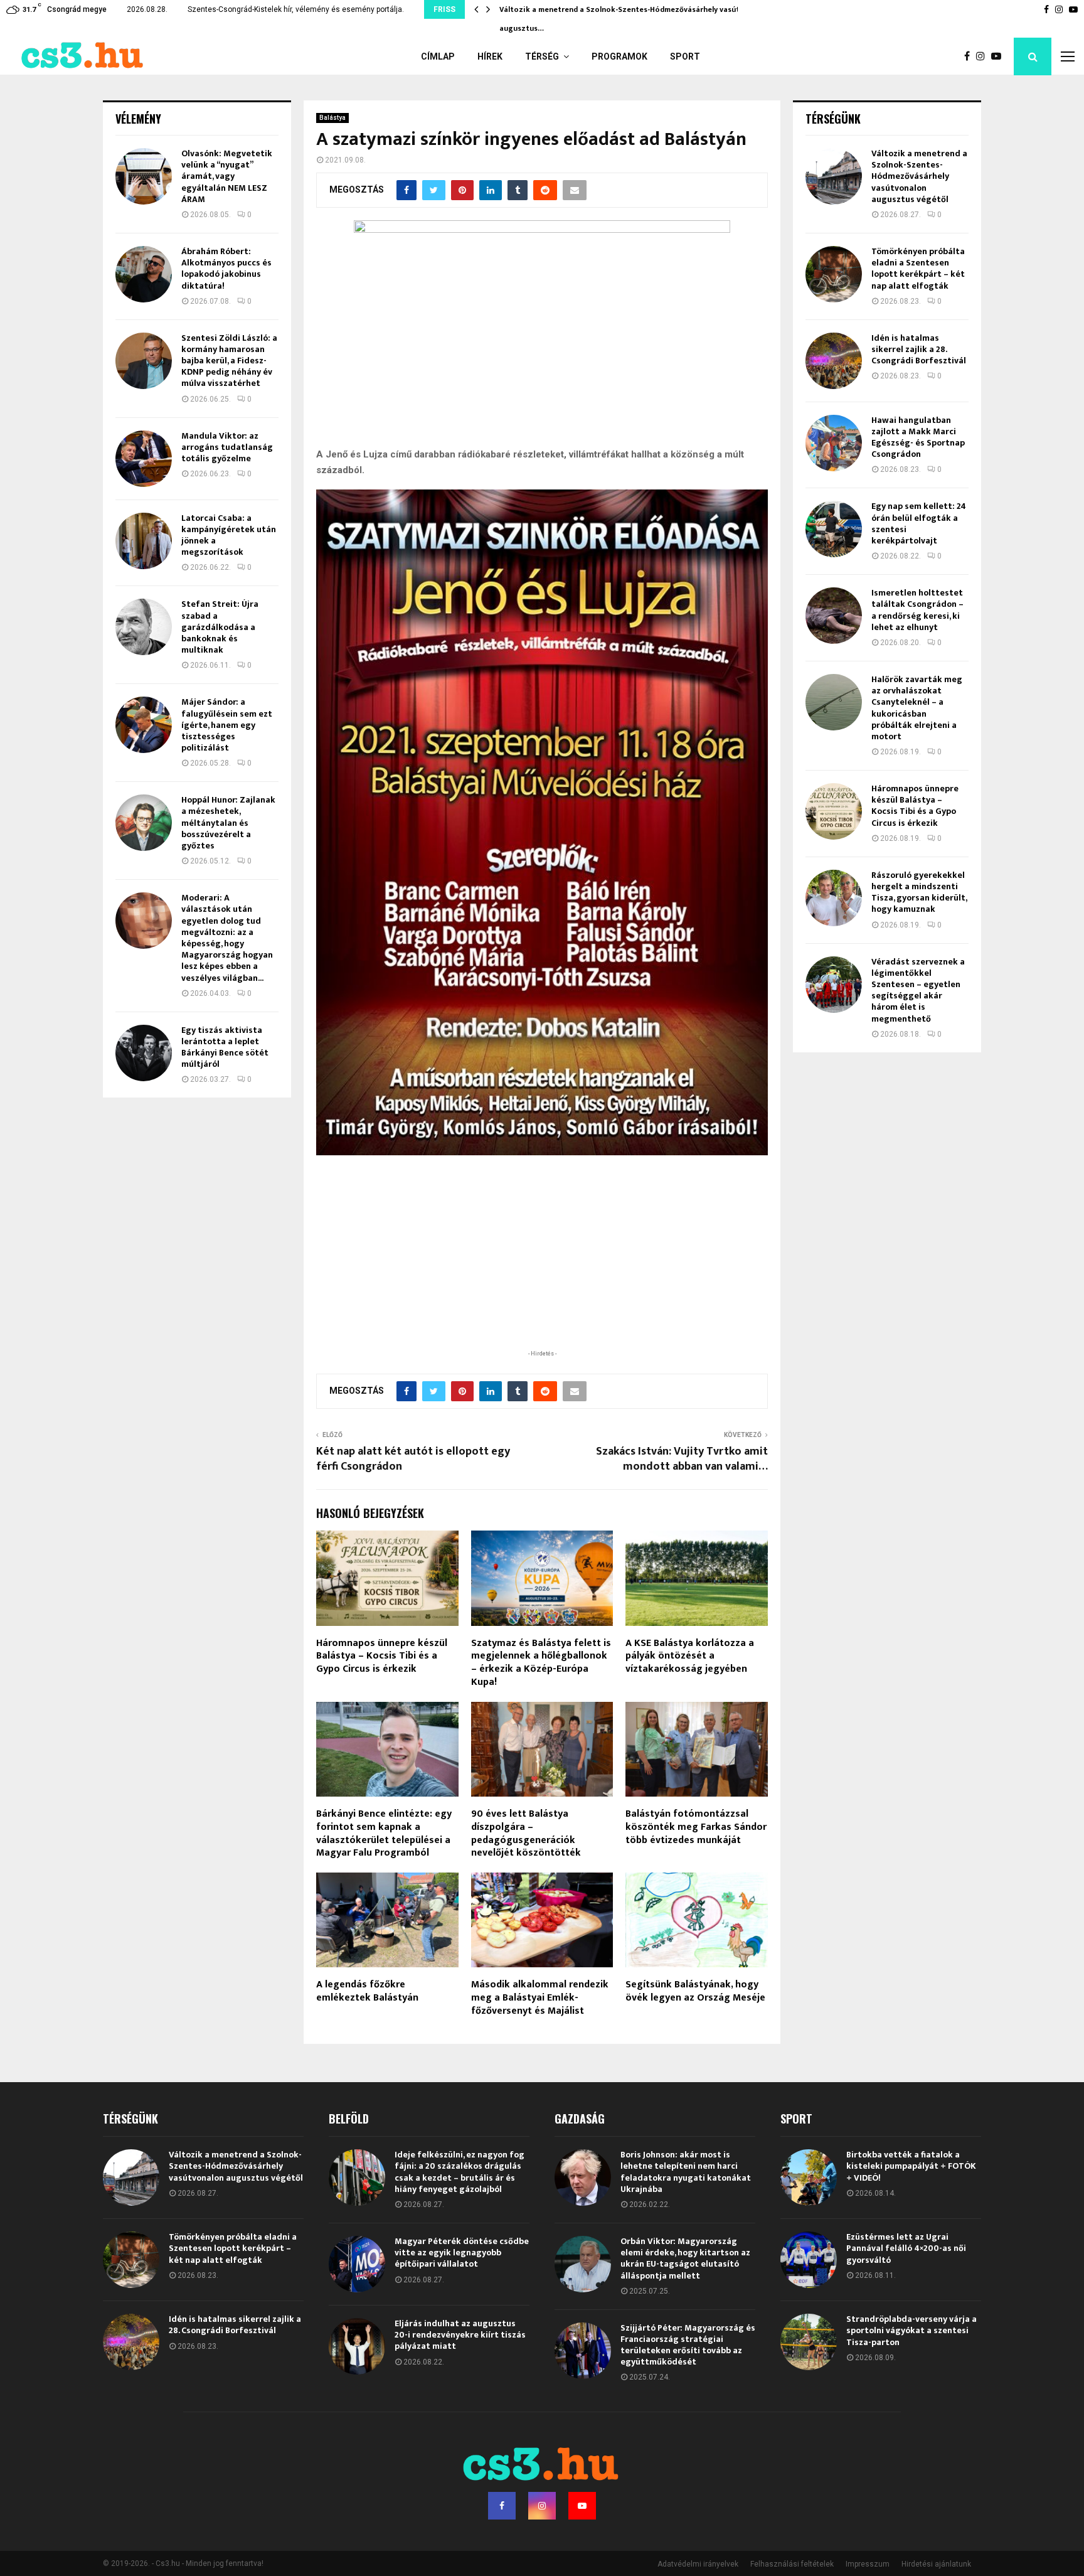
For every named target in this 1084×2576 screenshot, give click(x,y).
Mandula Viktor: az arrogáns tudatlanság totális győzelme (227, 447)
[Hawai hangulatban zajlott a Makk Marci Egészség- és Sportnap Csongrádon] (834, 443)
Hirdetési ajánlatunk (936, 2564)
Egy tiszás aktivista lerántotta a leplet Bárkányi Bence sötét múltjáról (225, 1047)
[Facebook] (970, 56)
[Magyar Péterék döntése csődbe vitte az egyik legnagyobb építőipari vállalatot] (357, 2264)
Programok (619, 56)
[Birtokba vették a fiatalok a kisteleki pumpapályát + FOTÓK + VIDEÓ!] (809, 2178)
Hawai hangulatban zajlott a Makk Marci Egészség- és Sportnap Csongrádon (918, 437)
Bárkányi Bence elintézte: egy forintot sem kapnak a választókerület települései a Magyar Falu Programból (384, 1833)
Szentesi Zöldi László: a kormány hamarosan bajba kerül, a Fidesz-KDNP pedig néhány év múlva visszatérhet (229, 361)
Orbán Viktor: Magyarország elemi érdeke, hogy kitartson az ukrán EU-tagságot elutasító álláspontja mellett (685, 2258)
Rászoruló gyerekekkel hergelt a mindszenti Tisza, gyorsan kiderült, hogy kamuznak (919, 892)
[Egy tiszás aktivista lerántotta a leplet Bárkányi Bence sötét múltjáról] (144, 1053)
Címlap (438, 56)
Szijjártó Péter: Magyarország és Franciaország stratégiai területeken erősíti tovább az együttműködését (688, 2345)
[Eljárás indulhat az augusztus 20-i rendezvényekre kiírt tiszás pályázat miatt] (357, 2346)
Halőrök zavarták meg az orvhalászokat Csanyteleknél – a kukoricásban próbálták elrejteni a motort (917, 708)
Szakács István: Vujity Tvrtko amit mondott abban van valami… (682, 1459)
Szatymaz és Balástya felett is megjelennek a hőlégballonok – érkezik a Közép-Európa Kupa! (541, 1663)
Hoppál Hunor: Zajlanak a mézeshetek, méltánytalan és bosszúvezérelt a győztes (228, 823)
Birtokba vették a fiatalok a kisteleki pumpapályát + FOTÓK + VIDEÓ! (911, 2166)
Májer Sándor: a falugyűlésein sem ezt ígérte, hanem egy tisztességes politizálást (227, 725)
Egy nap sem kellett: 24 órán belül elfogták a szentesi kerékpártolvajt (919, 523)
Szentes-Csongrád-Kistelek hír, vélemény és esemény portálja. (296, 9)
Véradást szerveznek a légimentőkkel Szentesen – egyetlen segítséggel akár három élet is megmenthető (918, 990)
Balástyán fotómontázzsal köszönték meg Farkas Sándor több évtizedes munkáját (696, 1827)
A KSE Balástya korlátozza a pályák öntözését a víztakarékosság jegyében (690, 1656)
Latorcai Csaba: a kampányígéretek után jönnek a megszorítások (229, 535)
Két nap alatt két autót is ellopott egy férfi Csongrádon (413, 1459)
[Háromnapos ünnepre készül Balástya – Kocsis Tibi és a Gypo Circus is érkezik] (834, 811)
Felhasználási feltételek (792, 2564)
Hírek (490, 56)
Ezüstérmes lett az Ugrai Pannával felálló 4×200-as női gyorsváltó (906, 2248)
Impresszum (868, 2564)
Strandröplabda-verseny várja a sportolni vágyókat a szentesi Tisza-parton (911, 2330)
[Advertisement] (542, 1266)
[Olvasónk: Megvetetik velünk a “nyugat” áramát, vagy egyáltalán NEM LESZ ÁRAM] (144, 176)
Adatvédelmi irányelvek (698, 2564)
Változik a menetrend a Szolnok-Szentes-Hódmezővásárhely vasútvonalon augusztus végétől (919, 176)
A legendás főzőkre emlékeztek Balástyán (367, 1991)
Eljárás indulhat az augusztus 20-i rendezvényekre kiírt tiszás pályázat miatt (460, 2335)
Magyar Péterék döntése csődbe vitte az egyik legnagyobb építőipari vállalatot (462, 2253)
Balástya (332, 118)
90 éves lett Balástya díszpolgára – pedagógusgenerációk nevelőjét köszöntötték (526, 1833)
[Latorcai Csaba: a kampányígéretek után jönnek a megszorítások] (144, 541)
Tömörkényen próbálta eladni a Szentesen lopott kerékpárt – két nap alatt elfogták (918, 269)
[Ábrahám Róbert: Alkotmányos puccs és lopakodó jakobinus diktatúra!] (144, 274)
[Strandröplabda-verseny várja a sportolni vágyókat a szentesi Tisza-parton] (809, 2342)
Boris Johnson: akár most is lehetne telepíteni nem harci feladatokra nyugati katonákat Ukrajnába (686, 2172)
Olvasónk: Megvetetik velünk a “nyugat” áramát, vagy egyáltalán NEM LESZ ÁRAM (227, 176)
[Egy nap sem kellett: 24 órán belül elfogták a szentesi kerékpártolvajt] (834, 529)
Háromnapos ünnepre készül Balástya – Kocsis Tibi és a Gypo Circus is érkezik (382, 1656)
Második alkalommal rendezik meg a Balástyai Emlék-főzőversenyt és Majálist (540, 1998)
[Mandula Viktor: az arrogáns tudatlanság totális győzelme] (144, 459)
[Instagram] (984, 56)
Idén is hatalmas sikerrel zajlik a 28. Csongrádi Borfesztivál (919, 349)
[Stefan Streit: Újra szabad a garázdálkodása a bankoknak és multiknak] (144, 627)
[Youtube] (999, 56)
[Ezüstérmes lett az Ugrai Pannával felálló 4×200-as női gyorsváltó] (809, 2260)
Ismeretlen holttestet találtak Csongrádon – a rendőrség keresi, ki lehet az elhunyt (917, 610)
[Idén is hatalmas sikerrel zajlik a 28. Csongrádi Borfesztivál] (834, 361)
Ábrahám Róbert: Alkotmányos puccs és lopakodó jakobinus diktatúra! (226, 269)
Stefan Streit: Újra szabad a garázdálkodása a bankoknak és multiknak (220, 627)
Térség (542, 56)
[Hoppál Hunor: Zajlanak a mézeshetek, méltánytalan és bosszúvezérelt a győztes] (144, 823)
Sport (685, 56)
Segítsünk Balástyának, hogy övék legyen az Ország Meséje (695, 1991)
